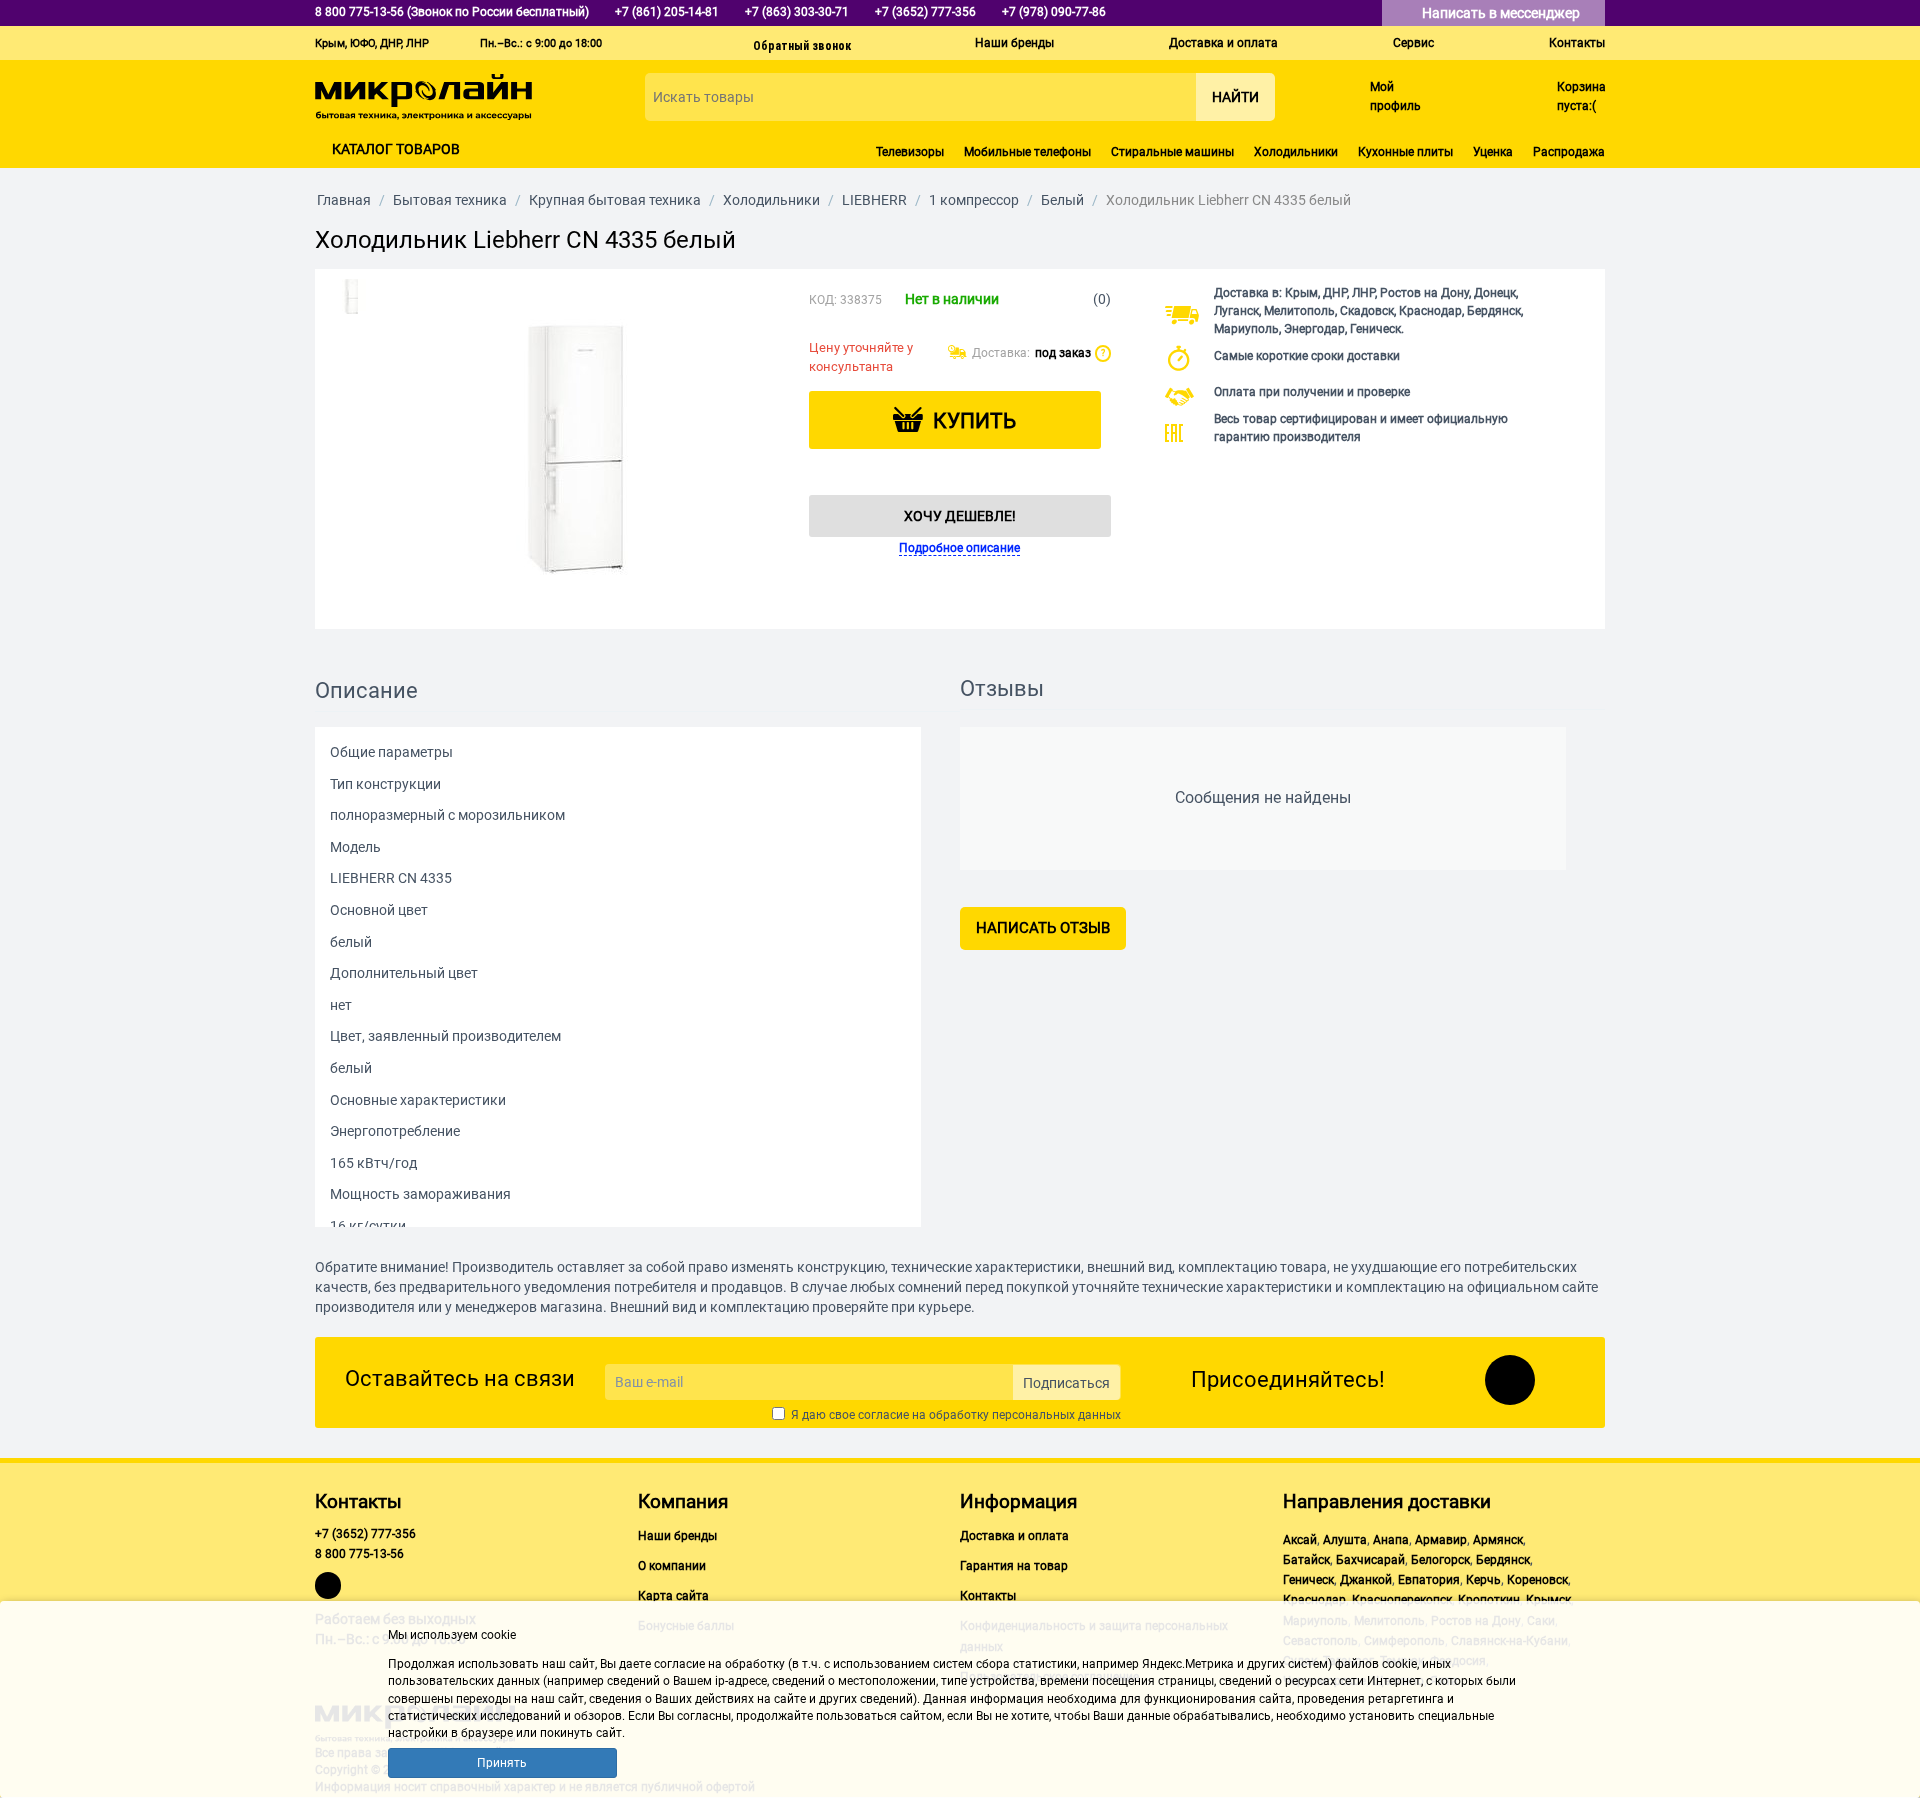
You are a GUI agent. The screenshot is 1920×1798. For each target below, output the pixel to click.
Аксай (1300, 1540)
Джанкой (1366, 1580)
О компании (672, 1566)
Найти (1235, 97)
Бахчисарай (1370, 1560)
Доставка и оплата (1223, 43)
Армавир (1441, 1540)
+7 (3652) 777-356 (365, 1534)
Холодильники (1296, 152)
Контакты (1577, 43)
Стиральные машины (1172, 152)
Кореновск (1537, 1580)
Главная (344, 200)
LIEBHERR (874, 200)
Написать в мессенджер (1502, 13)
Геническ (1308, 1580)
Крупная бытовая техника (615, 200)
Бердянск (1503, 1560)
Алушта (1345, 1540)
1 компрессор (974, 200)
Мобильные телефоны (1027, 152)
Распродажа (1569, 152)
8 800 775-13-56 (359, 1554)
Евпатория (1429, 1580)
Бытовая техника (450, 200)
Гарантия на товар (1014, 1566)
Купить (974, 421)
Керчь (1483, 1580)
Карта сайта (673, 1596)
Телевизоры (910, 152)
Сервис (1413, 43)
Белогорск (1440, 1560)
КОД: (823, 300)
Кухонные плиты (1405, 152)
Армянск (1498, 1540)
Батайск (1306, 1560)
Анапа (1391, 1540)
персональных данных (1056, 1415)
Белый (1062, 200)
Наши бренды (1014, 43)
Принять (502, 1763)
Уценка (1493, 152)
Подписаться (1066, 1383)
